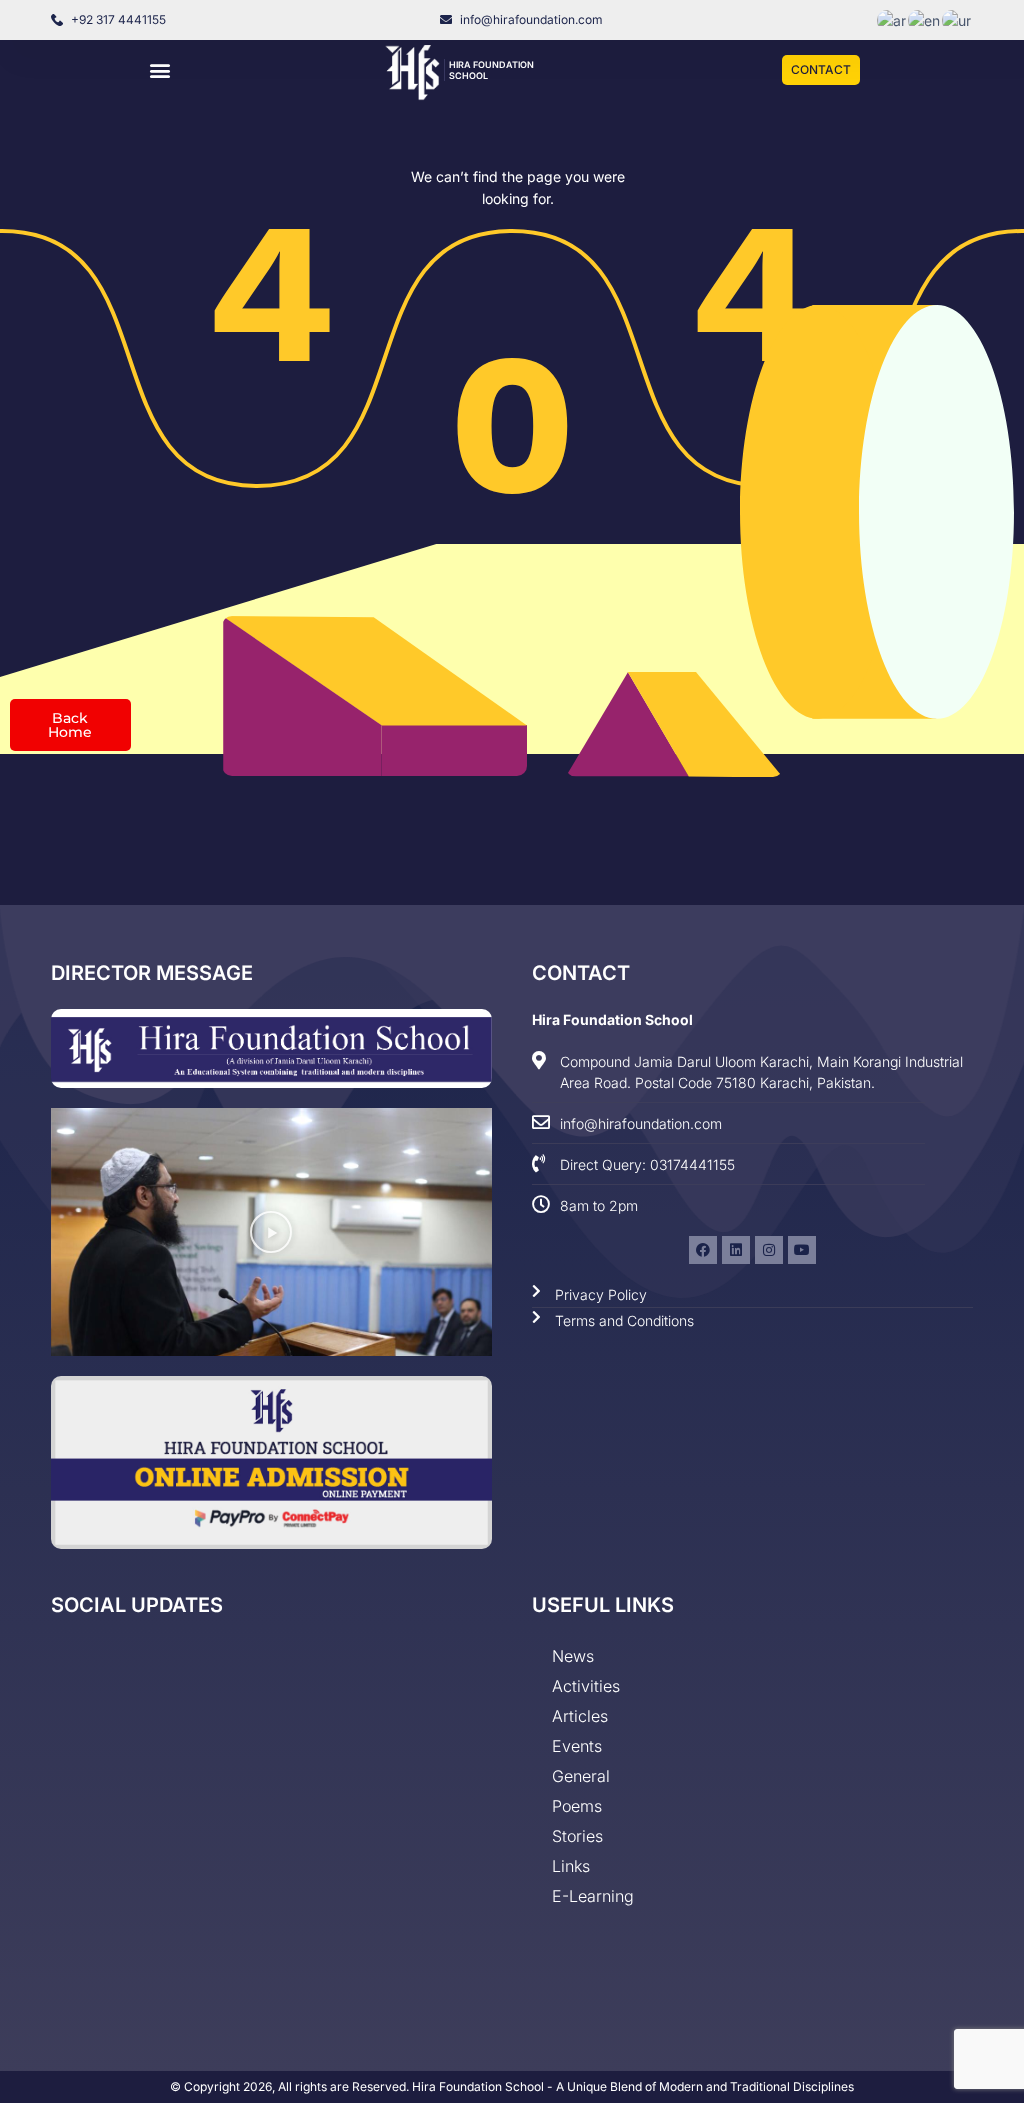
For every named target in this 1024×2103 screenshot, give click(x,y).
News (573, 1656)
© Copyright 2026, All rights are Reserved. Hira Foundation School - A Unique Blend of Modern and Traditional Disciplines (512, 2086)
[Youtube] (802, 1250)
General (581, 1776)
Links (571, 1866)
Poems (577, 1806)
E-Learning (593, 1896)
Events (577, 1746)
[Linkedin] (736, 1250)
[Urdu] (957, 19)
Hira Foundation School (612, 1019)
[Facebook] (703, 1250)
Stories (577, 1836)
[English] (925, 19)
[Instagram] (769, 1250)
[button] (159, 70)
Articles (580, 1716)
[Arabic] (892, 19)
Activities (586, 1686)
